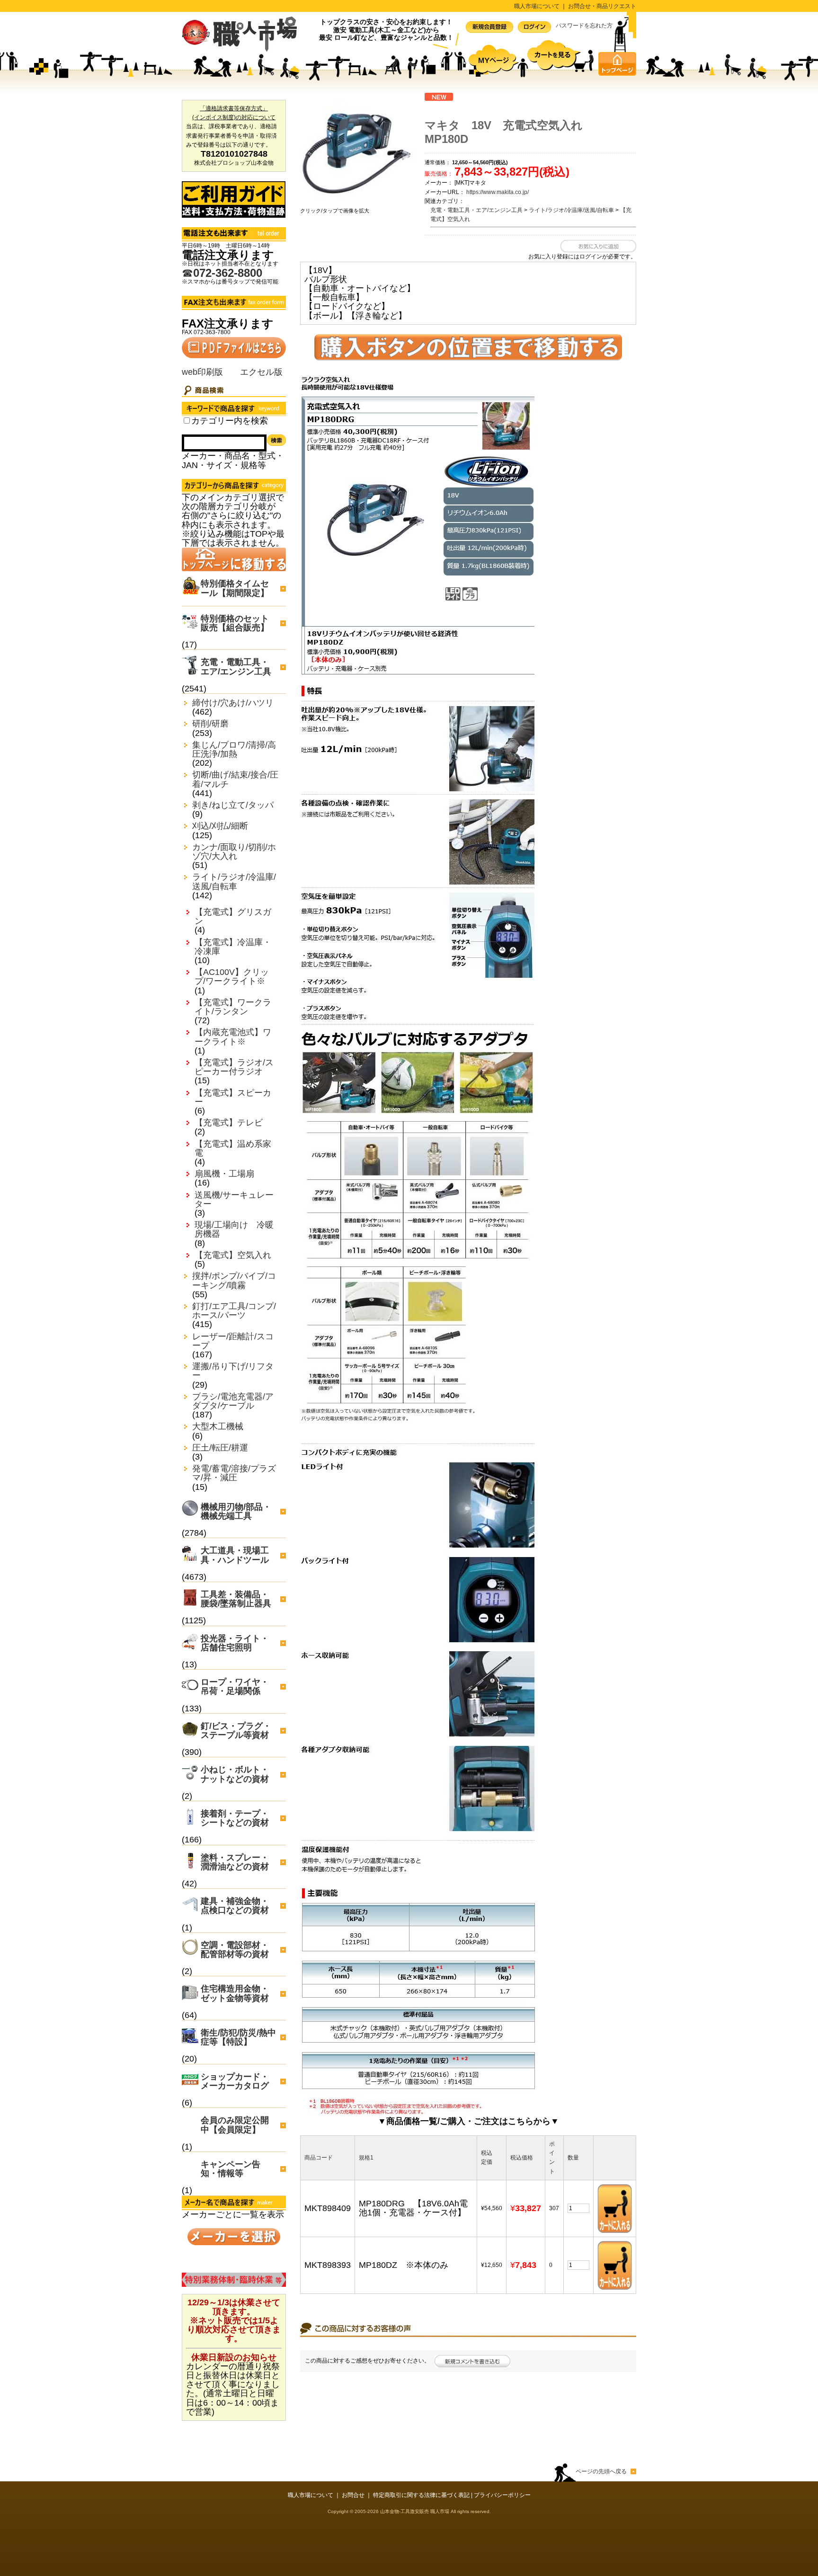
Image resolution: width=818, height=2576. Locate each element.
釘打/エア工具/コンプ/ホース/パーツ (234, 1311)
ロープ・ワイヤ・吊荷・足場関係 (235, 1686)
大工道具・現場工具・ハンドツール (235, 1555)
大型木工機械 (218, 1427)
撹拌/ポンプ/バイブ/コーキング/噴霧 (234, 1281)
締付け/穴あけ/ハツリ (233, 703)
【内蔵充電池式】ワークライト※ (233, 1037)
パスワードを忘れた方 (584, 26)
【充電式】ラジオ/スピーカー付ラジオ (234, 1067)
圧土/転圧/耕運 (220, 1448)
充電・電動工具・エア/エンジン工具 (236, 667)
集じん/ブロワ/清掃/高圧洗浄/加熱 (234, 750)
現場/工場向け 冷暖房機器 (234, 1230)
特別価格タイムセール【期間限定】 (235, 588)
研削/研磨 (210, 724)
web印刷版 (202, 372)
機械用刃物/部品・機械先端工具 (236, 1511)
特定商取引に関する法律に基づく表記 (421, 2495)
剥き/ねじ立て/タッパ (233, 805)
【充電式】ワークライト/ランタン (233, 1007)
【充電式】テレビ (229, 1123)
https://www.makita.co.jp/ (498, 192)
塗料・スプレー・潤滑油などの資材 (235, 1862)
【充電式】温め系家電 (233, 1149)
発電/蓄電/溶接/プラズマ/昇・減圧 (234, 1473)
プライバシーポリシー (502, 2495)
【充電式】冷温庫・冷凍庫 (233, 947)
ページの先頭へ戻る (601, 2471)
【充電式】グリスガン (233, 917)
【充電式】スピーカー (233, 1098)
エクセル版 (261, 372)
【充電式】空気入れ (233, 1255)
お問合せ (353, 2495)
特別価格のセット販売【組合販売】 (235, 623)
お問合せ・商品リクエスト (602, 6)
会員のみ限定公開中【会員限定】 (235, 2125)
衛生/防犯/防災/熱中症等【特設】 (238, 2037)
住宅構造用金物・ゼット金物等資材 (235, 1993)
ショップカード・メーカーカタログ (235, 2081)
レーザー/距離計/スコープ (233, 1341)
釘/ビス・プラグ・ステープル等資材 (236, 1731)
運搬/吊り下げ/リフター (233, 1371)
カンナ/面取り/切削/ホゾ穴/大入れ (234, 852)
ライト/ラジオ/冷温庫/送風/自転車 (234, 882)
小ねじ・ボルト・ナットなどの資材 (235, 1774)
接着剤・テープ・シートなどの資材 (235, 1818)
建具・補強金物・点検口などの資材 (235, 1906)
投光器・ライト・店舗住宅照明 (235, 1643)
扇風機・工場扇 (224, 1174)
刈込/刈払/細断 (220, 826)
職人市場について (537, 6)
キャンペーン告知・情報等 (231, 2169)
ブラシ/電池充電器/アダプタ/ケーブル (233, 1401)
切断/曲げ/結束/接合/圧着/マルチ (235, 779)
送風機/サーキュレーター (234, 1200)
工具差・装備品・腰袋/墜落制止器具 (236, 1599)
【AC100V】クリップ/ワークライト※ (232, 977)
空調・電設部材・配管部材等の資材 (235, 1950)
